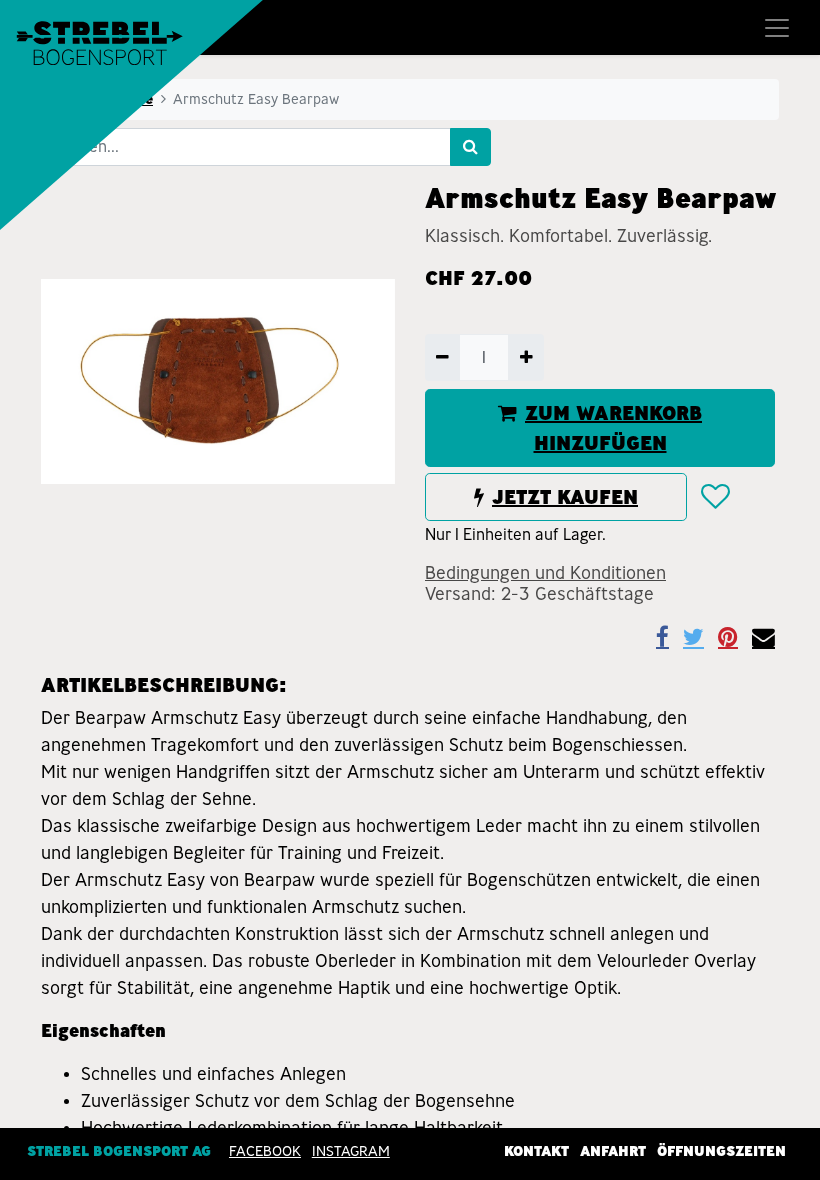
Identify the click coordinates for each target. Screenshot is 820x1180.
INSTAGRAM (351, 1151)
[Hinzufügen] (525, 357)
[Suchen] (470, 147)
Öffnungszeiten (721, 1151)
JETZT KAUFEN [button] (565, 497)
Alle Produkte (103, 99)
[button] (714, 497)
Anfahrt (613, 1151)
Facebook (265, 1151)
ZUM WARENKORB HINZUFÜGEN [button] (613, 428)
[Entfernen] (442, 357)
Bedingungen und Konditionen (545, 573)
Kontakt (536, 1151)
